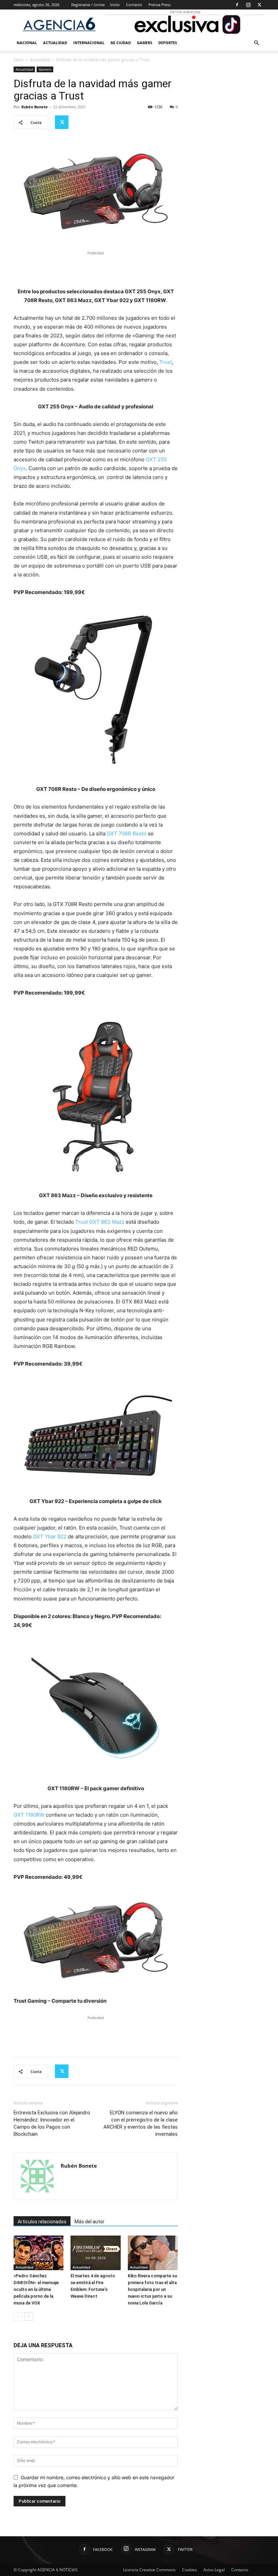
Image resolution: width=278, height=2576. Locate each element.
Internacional (89, 43)
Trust (166, 362)
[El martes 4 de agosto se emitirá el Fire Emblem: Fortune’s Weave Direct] (95, 2253)
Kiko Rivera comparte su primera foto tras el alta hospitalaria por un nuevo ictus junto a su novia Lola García (152, 2289)
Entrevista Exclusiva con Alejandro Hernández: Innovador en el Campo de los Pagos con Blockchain (52, 2123)
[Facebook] (237, 5)
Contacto (134, 5)
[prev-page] (18, 2316)
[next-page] (29, 2316)
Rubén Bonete (35, 107)
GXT (19, 1815)
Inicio (115, 5)
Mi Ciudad (121, 43)
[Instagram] (248, 5)
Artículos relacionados (42, 2222)
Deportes (168, 43)
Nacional (27, 43)
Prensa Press (160, 5)
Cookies (190, 2570)
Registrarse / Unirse (88, 5)
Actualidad (55, 43)
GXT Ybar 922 (50, 1536)
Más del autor (90, 2222)
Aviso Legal (214, 2570)
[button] (256, 43)
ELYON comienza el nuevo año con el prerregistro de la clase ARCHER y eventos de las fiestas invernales (141, 2123)
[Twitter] (259, 5)
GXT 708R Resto (127, 833)
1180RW (35, 1815)
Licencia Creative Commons (149, 2570)
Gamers (145, 43)
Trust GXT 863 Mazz (100, 1222)
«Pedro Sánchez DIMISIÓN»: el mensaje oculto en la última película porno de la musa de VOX (36, 2289)
